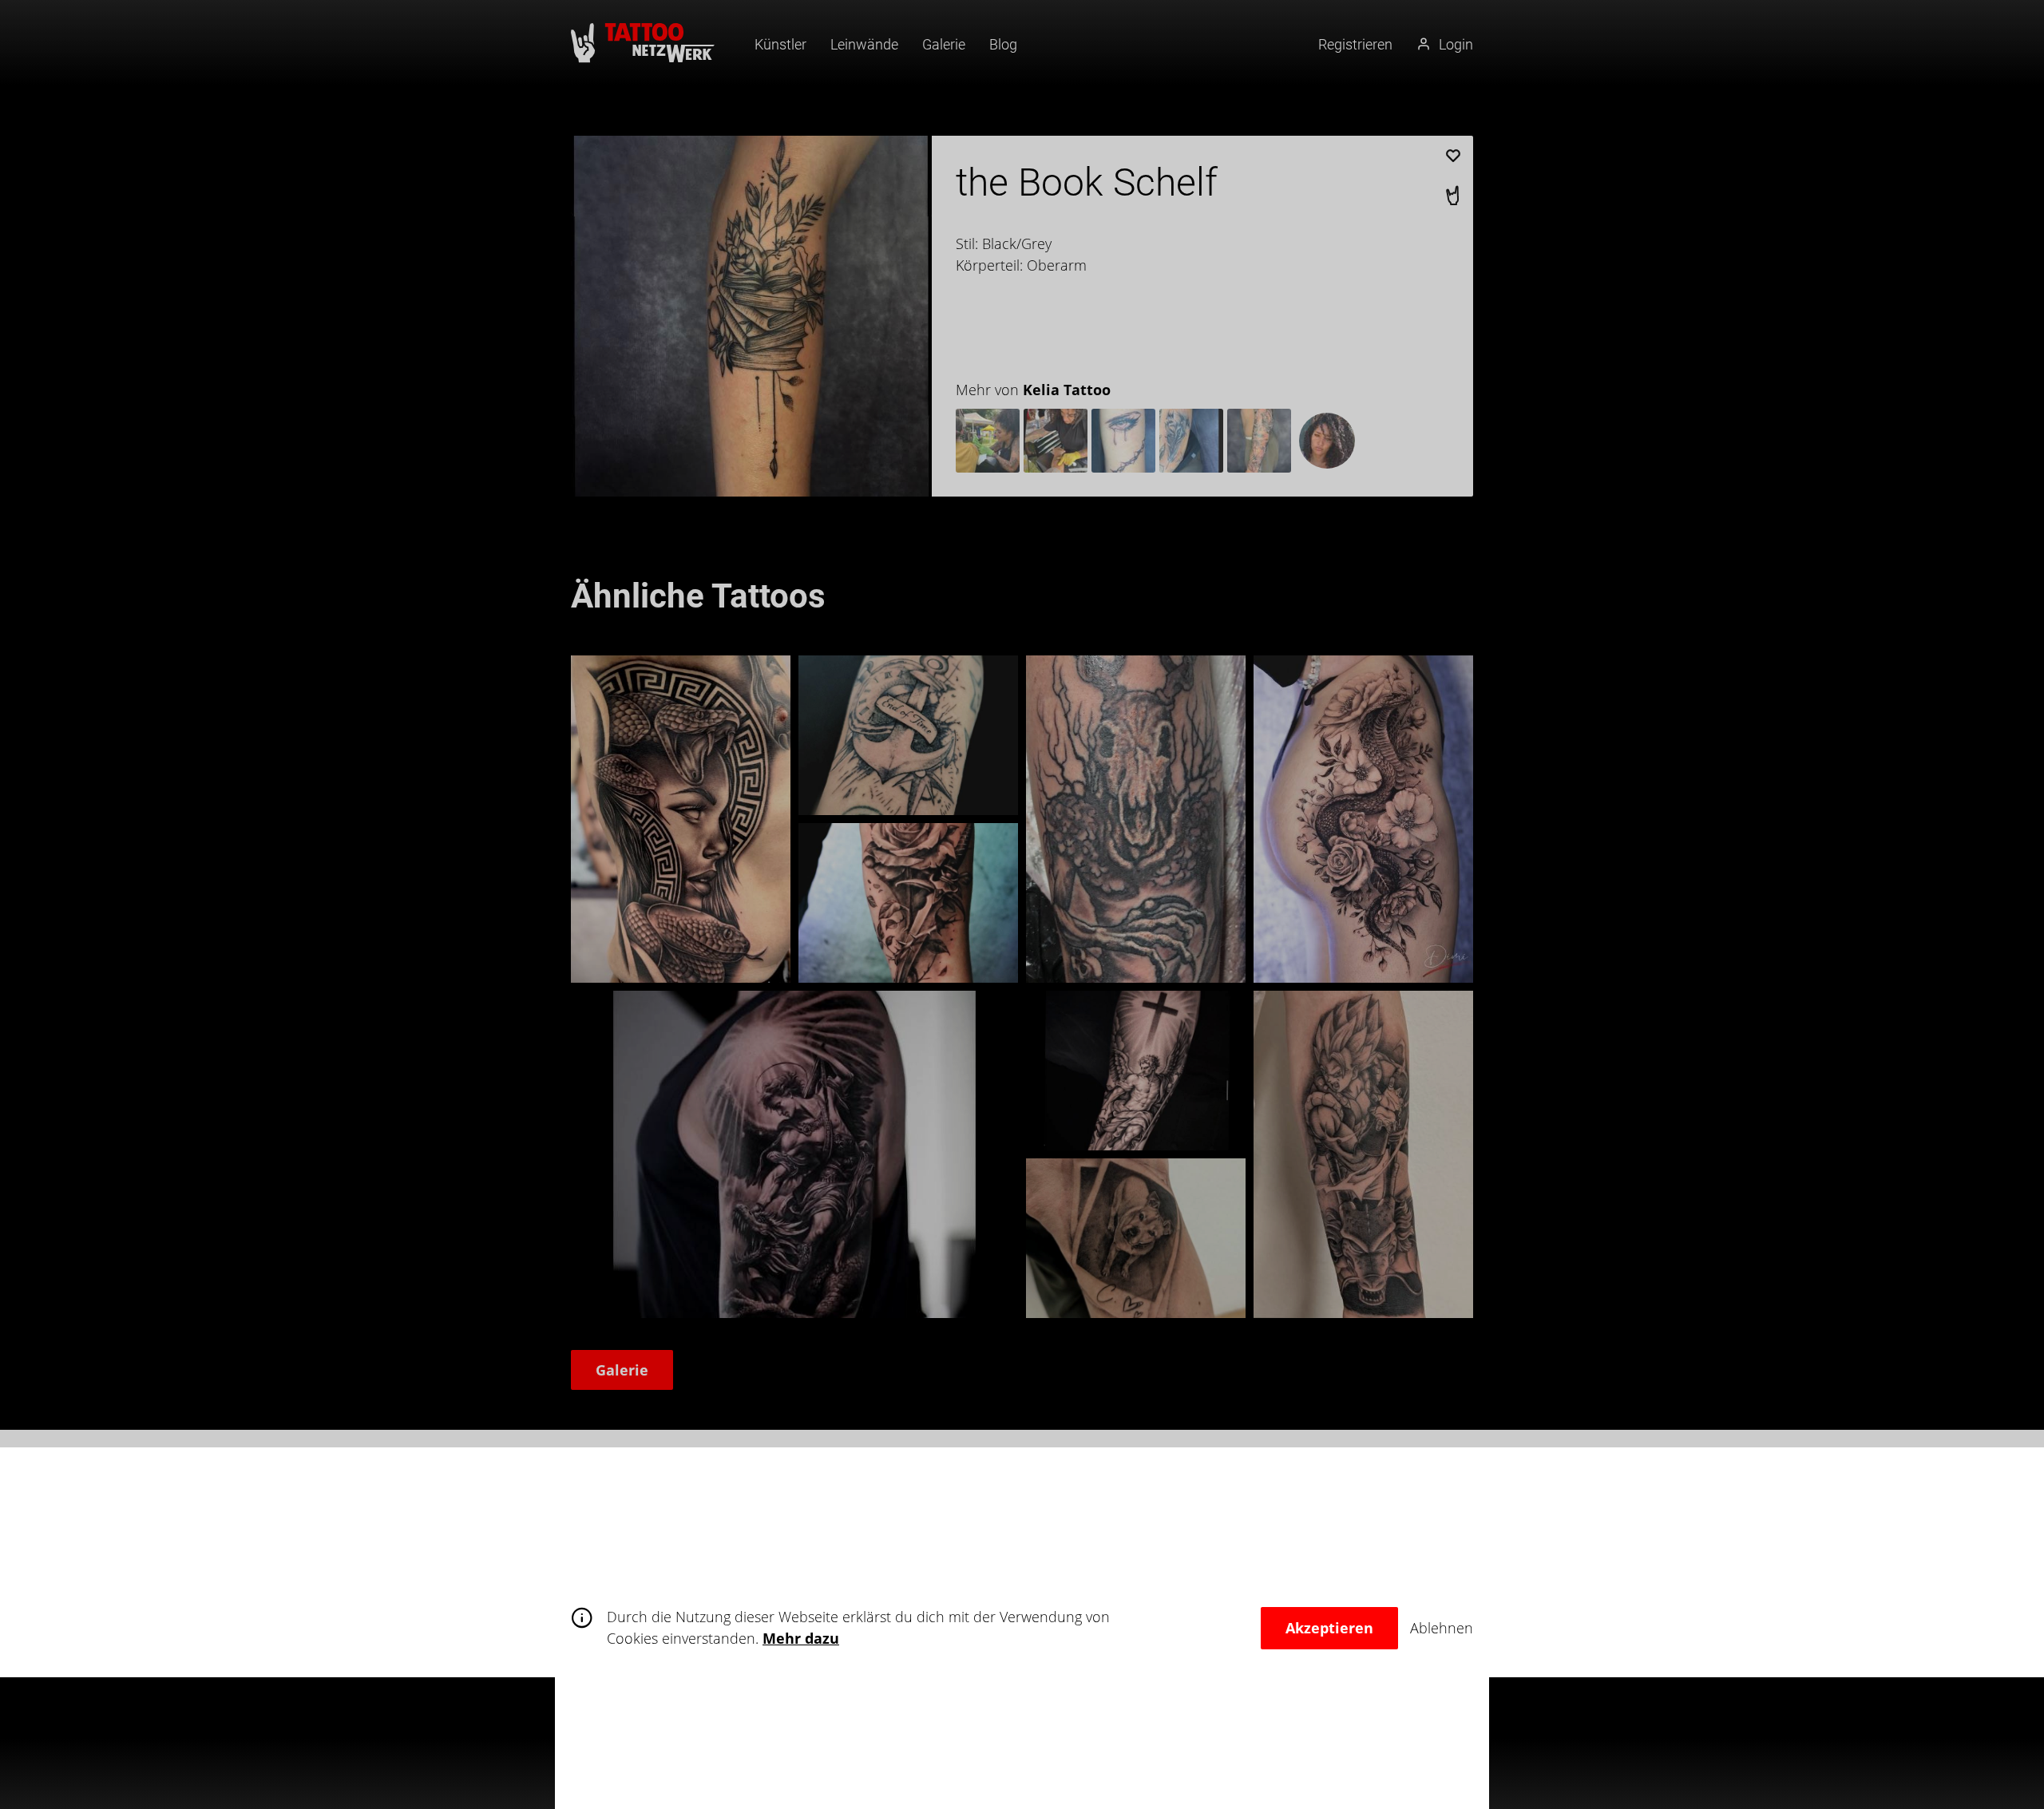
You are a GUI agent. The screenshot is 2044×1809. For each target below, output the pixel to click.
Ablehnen (1442, 1628)
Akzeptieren (1329, 1628)
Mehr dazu (801, 1638)
